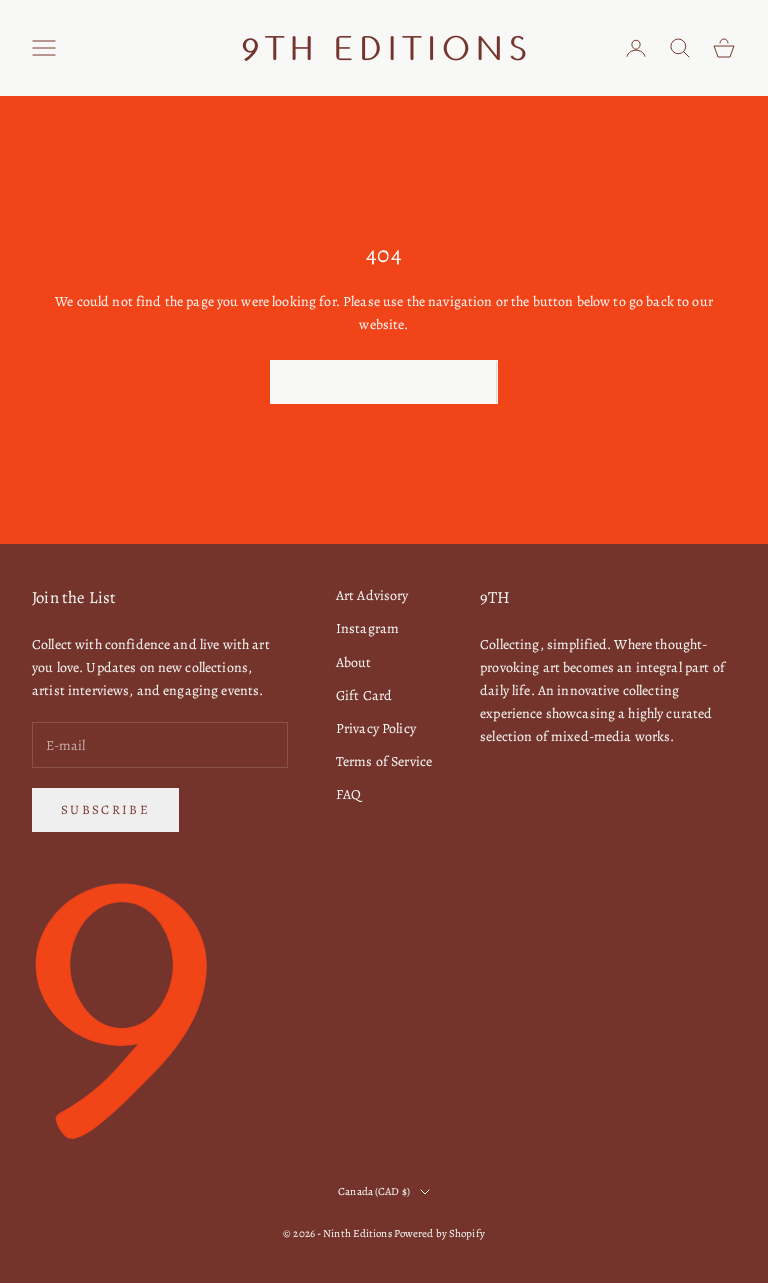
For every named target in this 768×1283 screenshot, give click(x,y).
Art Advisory (372, 595)
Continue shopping (384, 382)
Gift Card (364, 695)
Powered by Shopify (439, 1233)
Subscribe (105, 809)
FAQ (348, 794)
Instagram (367, 628)
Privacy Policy (376, 728)
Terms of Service (384, 761)
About (354, 662)
